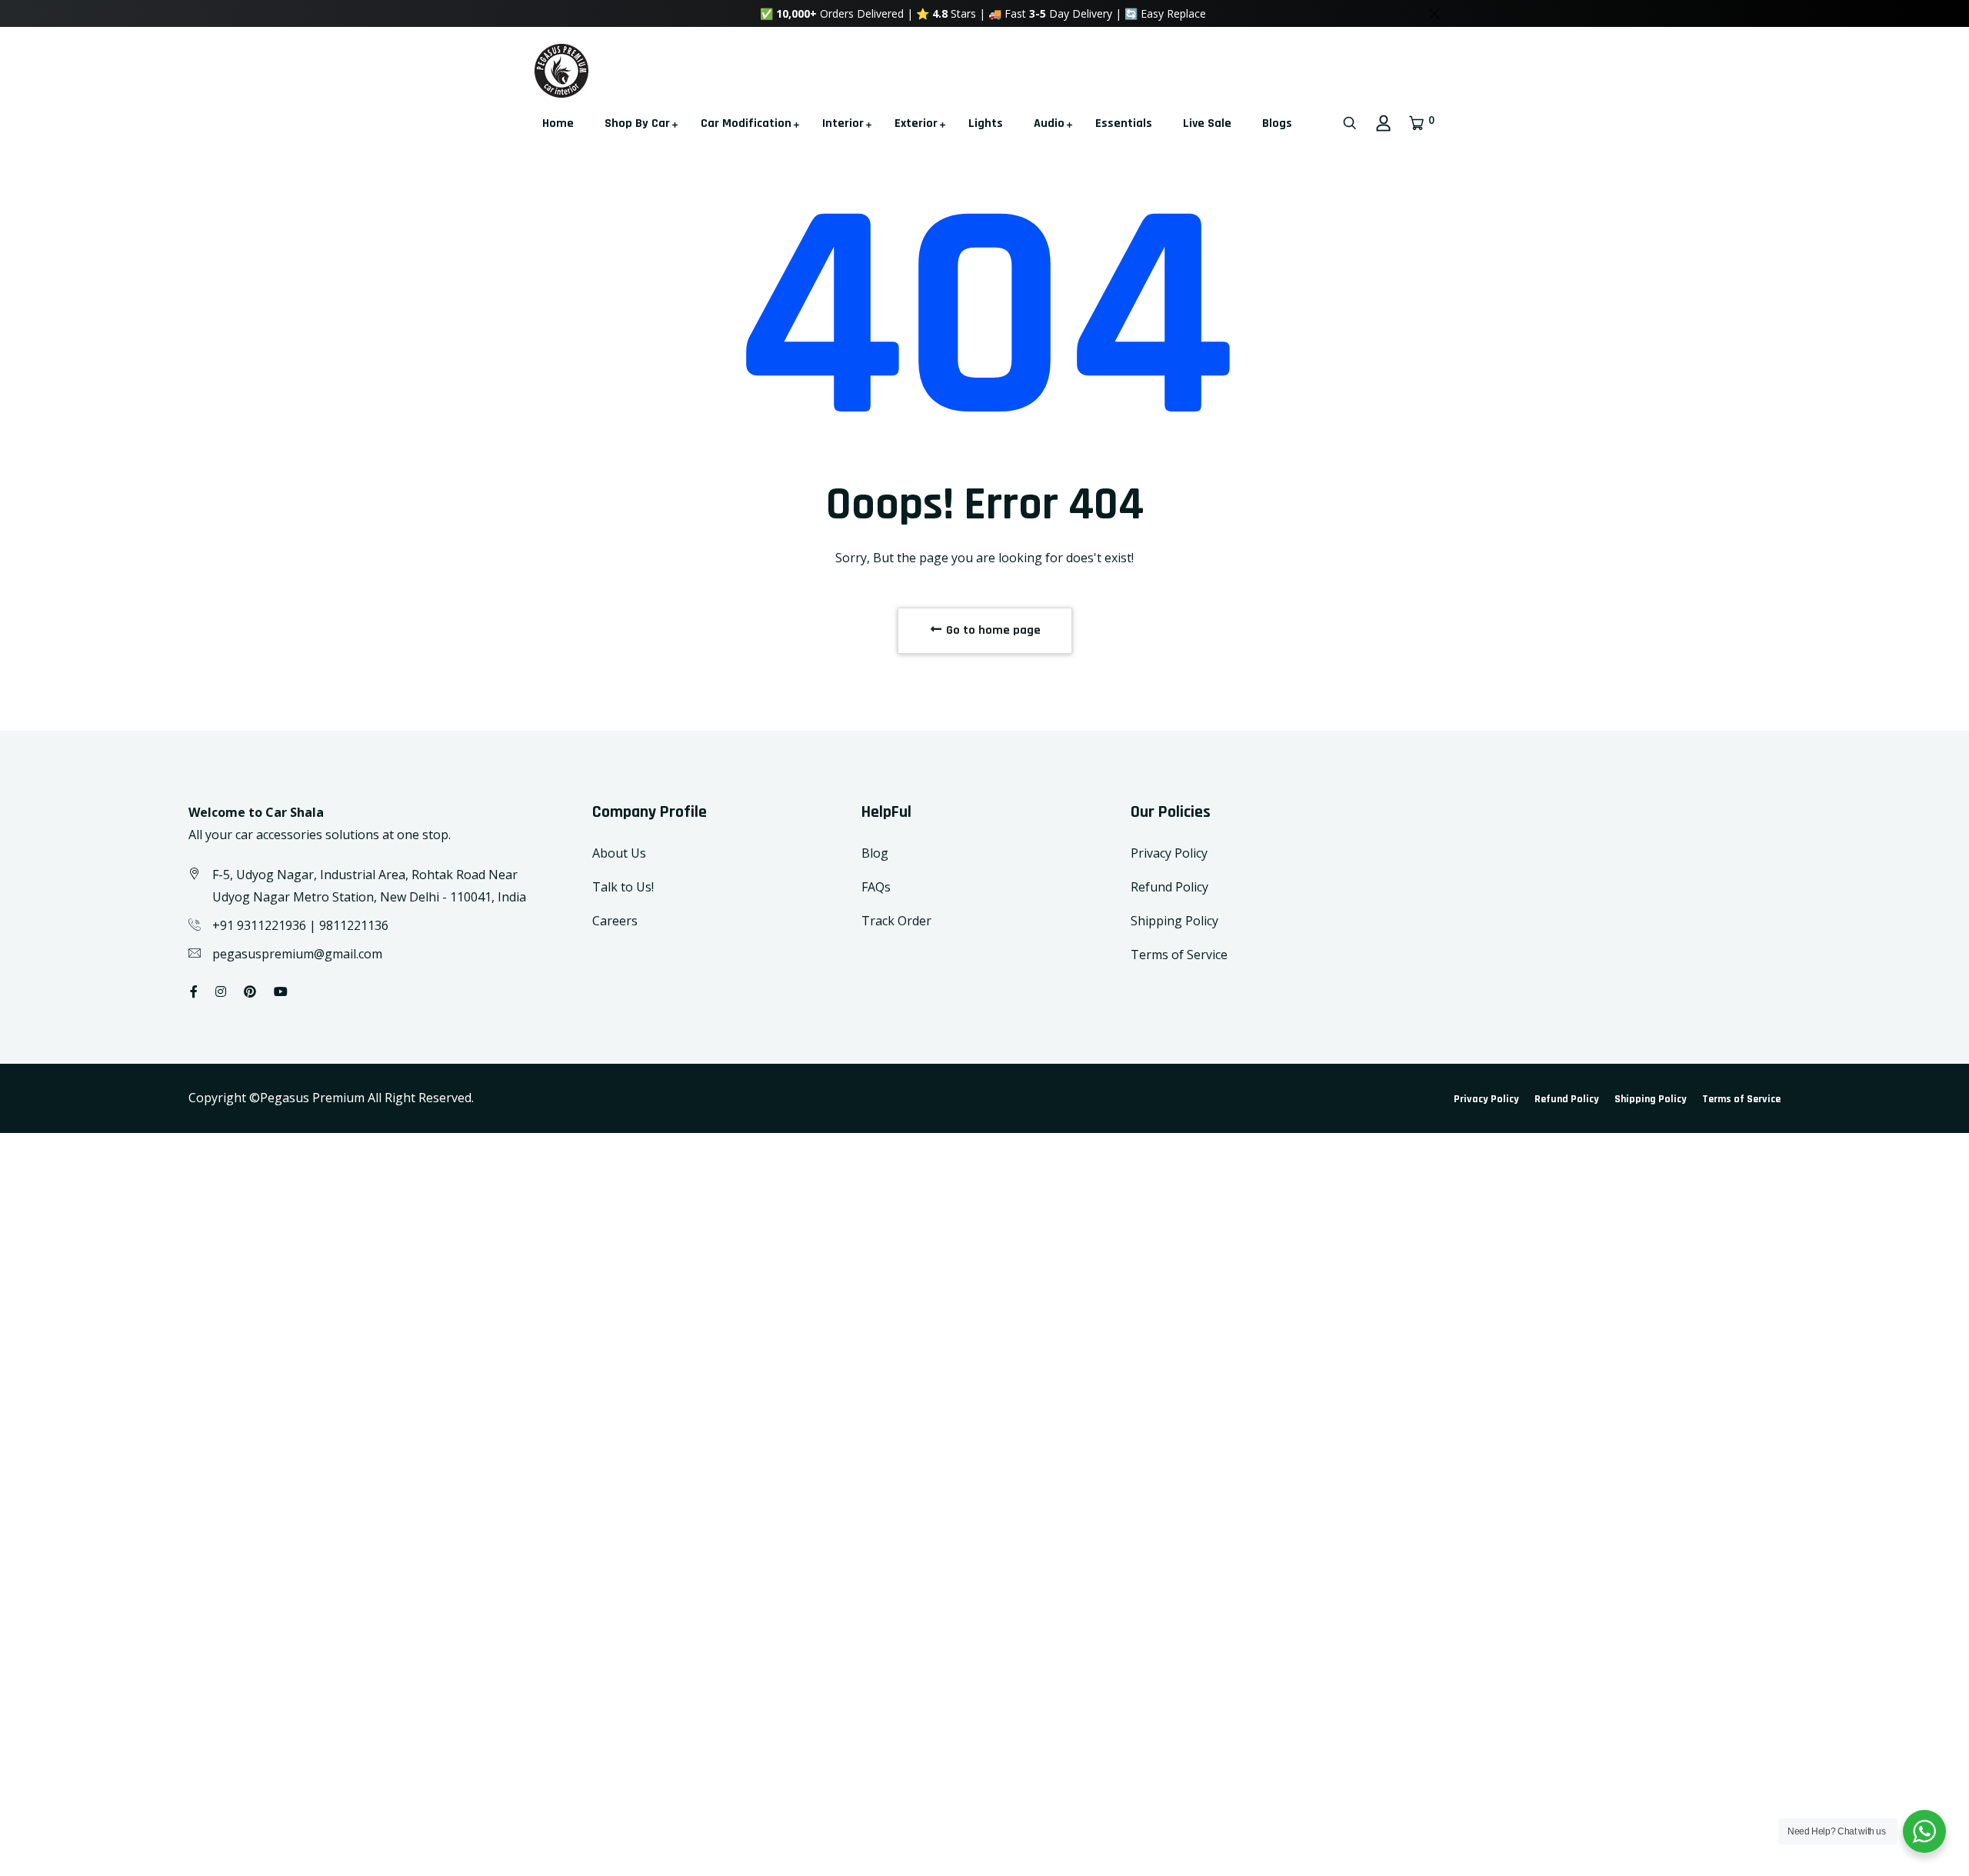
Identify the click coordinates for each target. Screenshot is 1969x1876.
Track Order (896, 921)
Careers (615, 921)
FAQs (876, 887)
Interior (843, 123)
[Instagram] (221, 991)
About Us (619, 853)
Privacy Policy (1169, 853)
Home (558, 123)
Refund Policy (1169, 887)
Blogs (1277, 123)
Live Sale (1207, 123)
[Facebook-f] (194, 991)
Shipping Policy (1174, 921)
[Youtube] (281, 991)
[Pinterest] (250, 991)
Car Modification (746, 123)
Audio (1049, 123)
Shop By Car (637, 123)
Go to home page (992, 630)
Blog (875, 853)
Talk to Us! (623, 887)
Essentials (1124, 123)
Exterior (916, 123)
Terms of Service (1179, 955)
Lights (986, 123)
